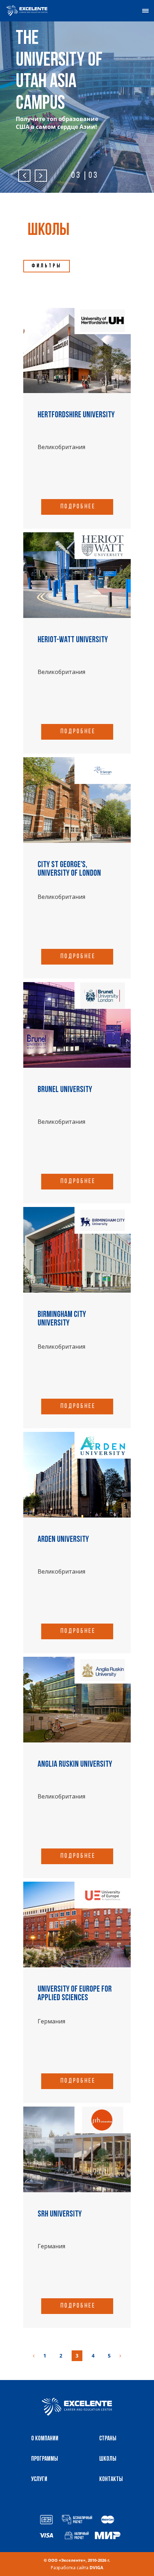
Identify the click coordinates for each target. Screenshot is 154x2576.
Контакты (111, 2480)
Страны (108, 2439)
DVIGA (96, 2568)
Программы (45, 2459)
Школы (108, 2459)
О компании (45, 2439)
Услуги (39, 2480)
